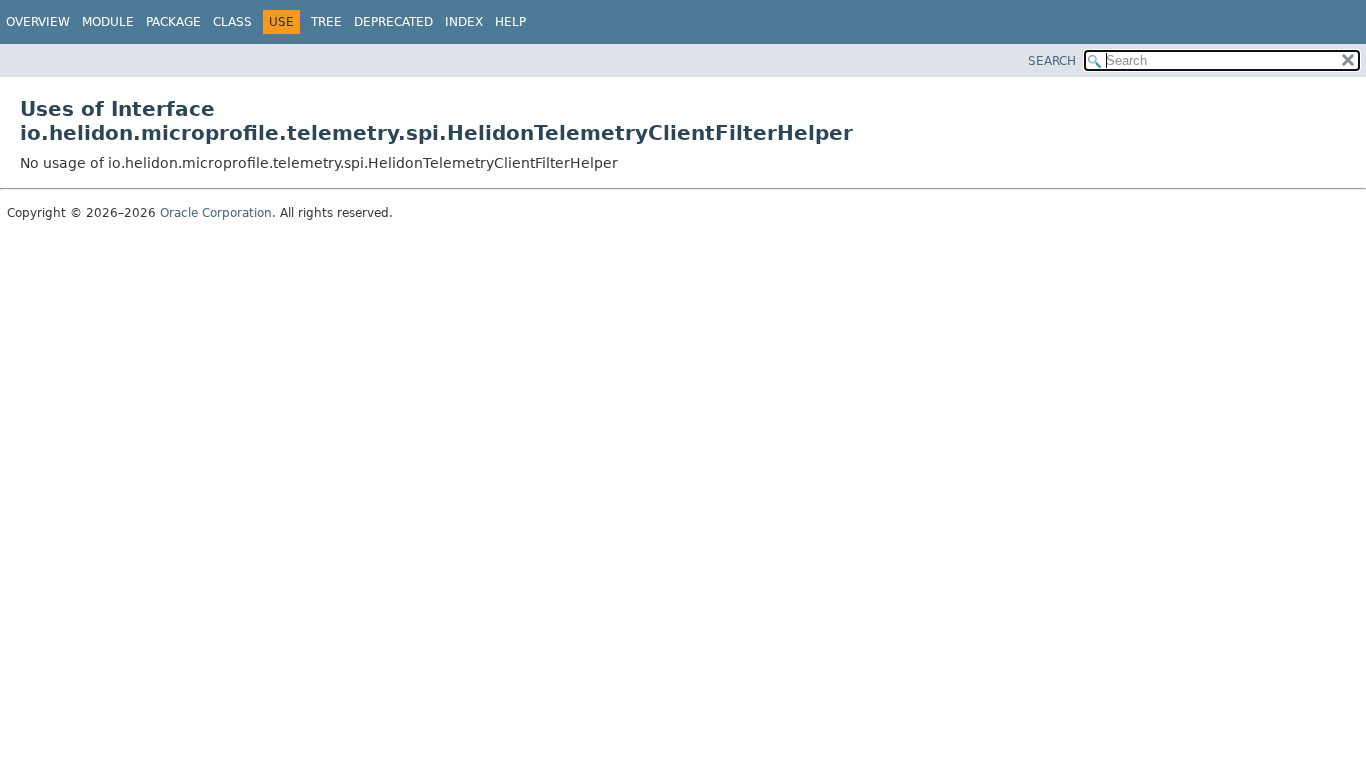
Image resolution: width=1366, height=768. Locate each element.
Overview (38, 22)
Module (108, 22)
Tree (326, 22)
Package (173, 22)
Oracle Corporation (216, 213)
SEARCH (1052, 61)
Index (464, 22)
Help (510, 22)
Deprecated (393, 22)
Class (232, 22)
